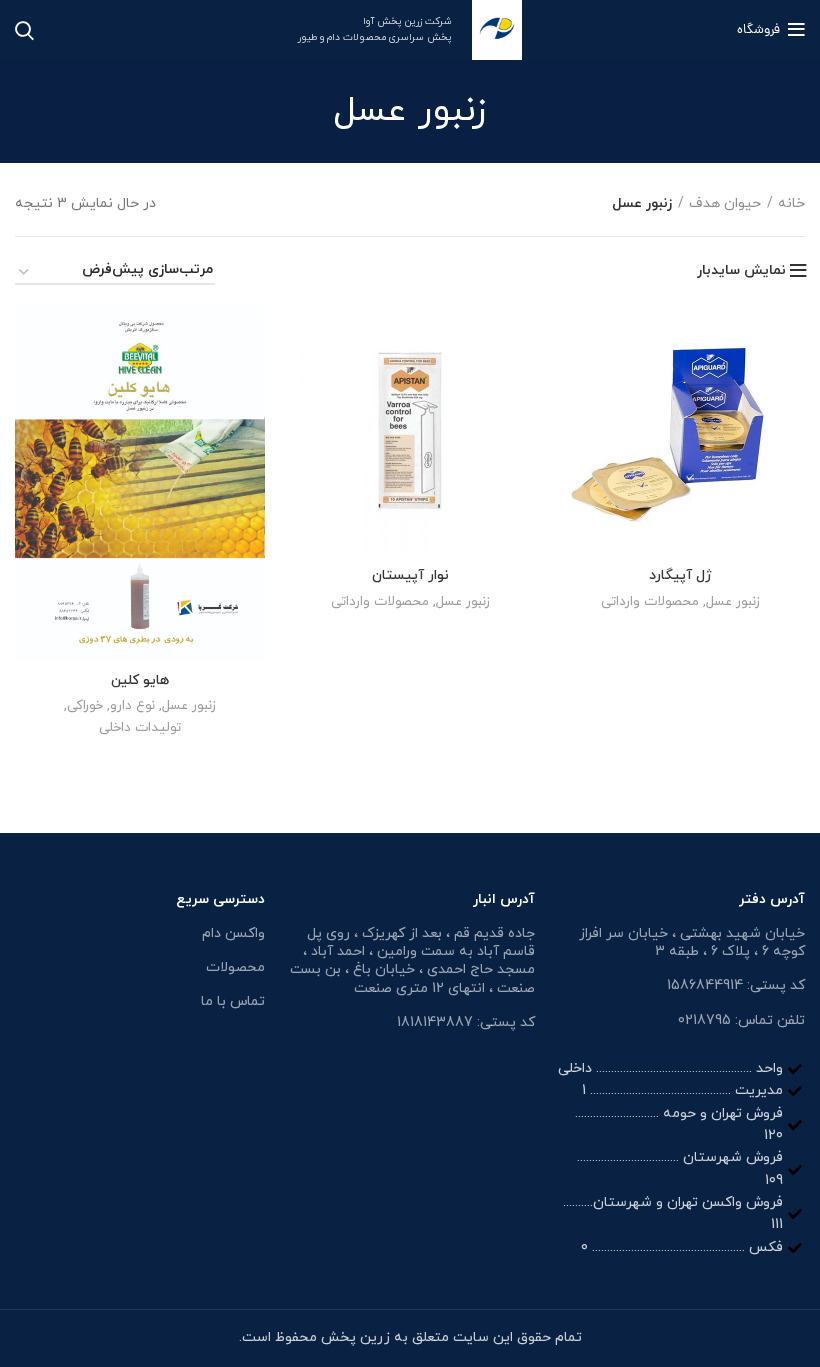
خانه (791, 203)
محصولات (235, 967)
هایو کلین (140, 680)
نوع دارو (132, 705)
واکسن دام (233, 933)
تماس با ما (233, 1001)
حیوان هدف (725, 203)
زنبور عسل (733, 601)
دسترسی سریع (220, 899)
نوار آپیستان (410, 575)
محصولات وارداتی (650, 601)
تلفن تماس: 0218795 (741, 1020)
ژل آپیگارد (680, 575)
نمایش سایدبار (741, 271)
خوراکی (85, 705)
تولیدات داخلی (140, 727)
